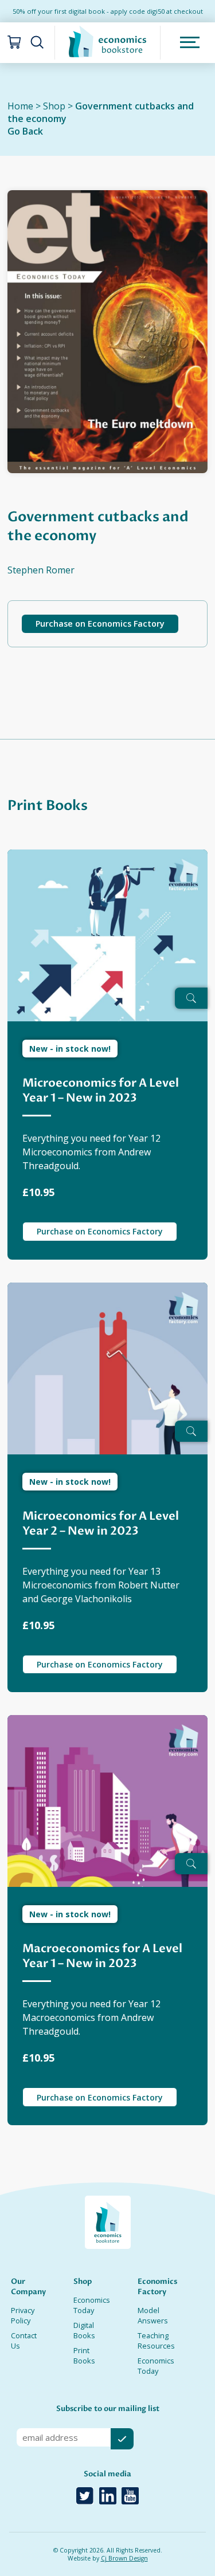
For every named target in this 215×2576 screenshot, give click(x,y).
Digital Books (84, 2330)
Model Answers (153, 2315)
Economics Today (92, 2305)
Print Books (84, 2355)
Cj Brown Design (124, 2558)
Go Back (25, 131)
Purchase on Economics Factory (100, 624)
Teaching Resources (156, 2341)
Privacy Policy (23, 2315)
